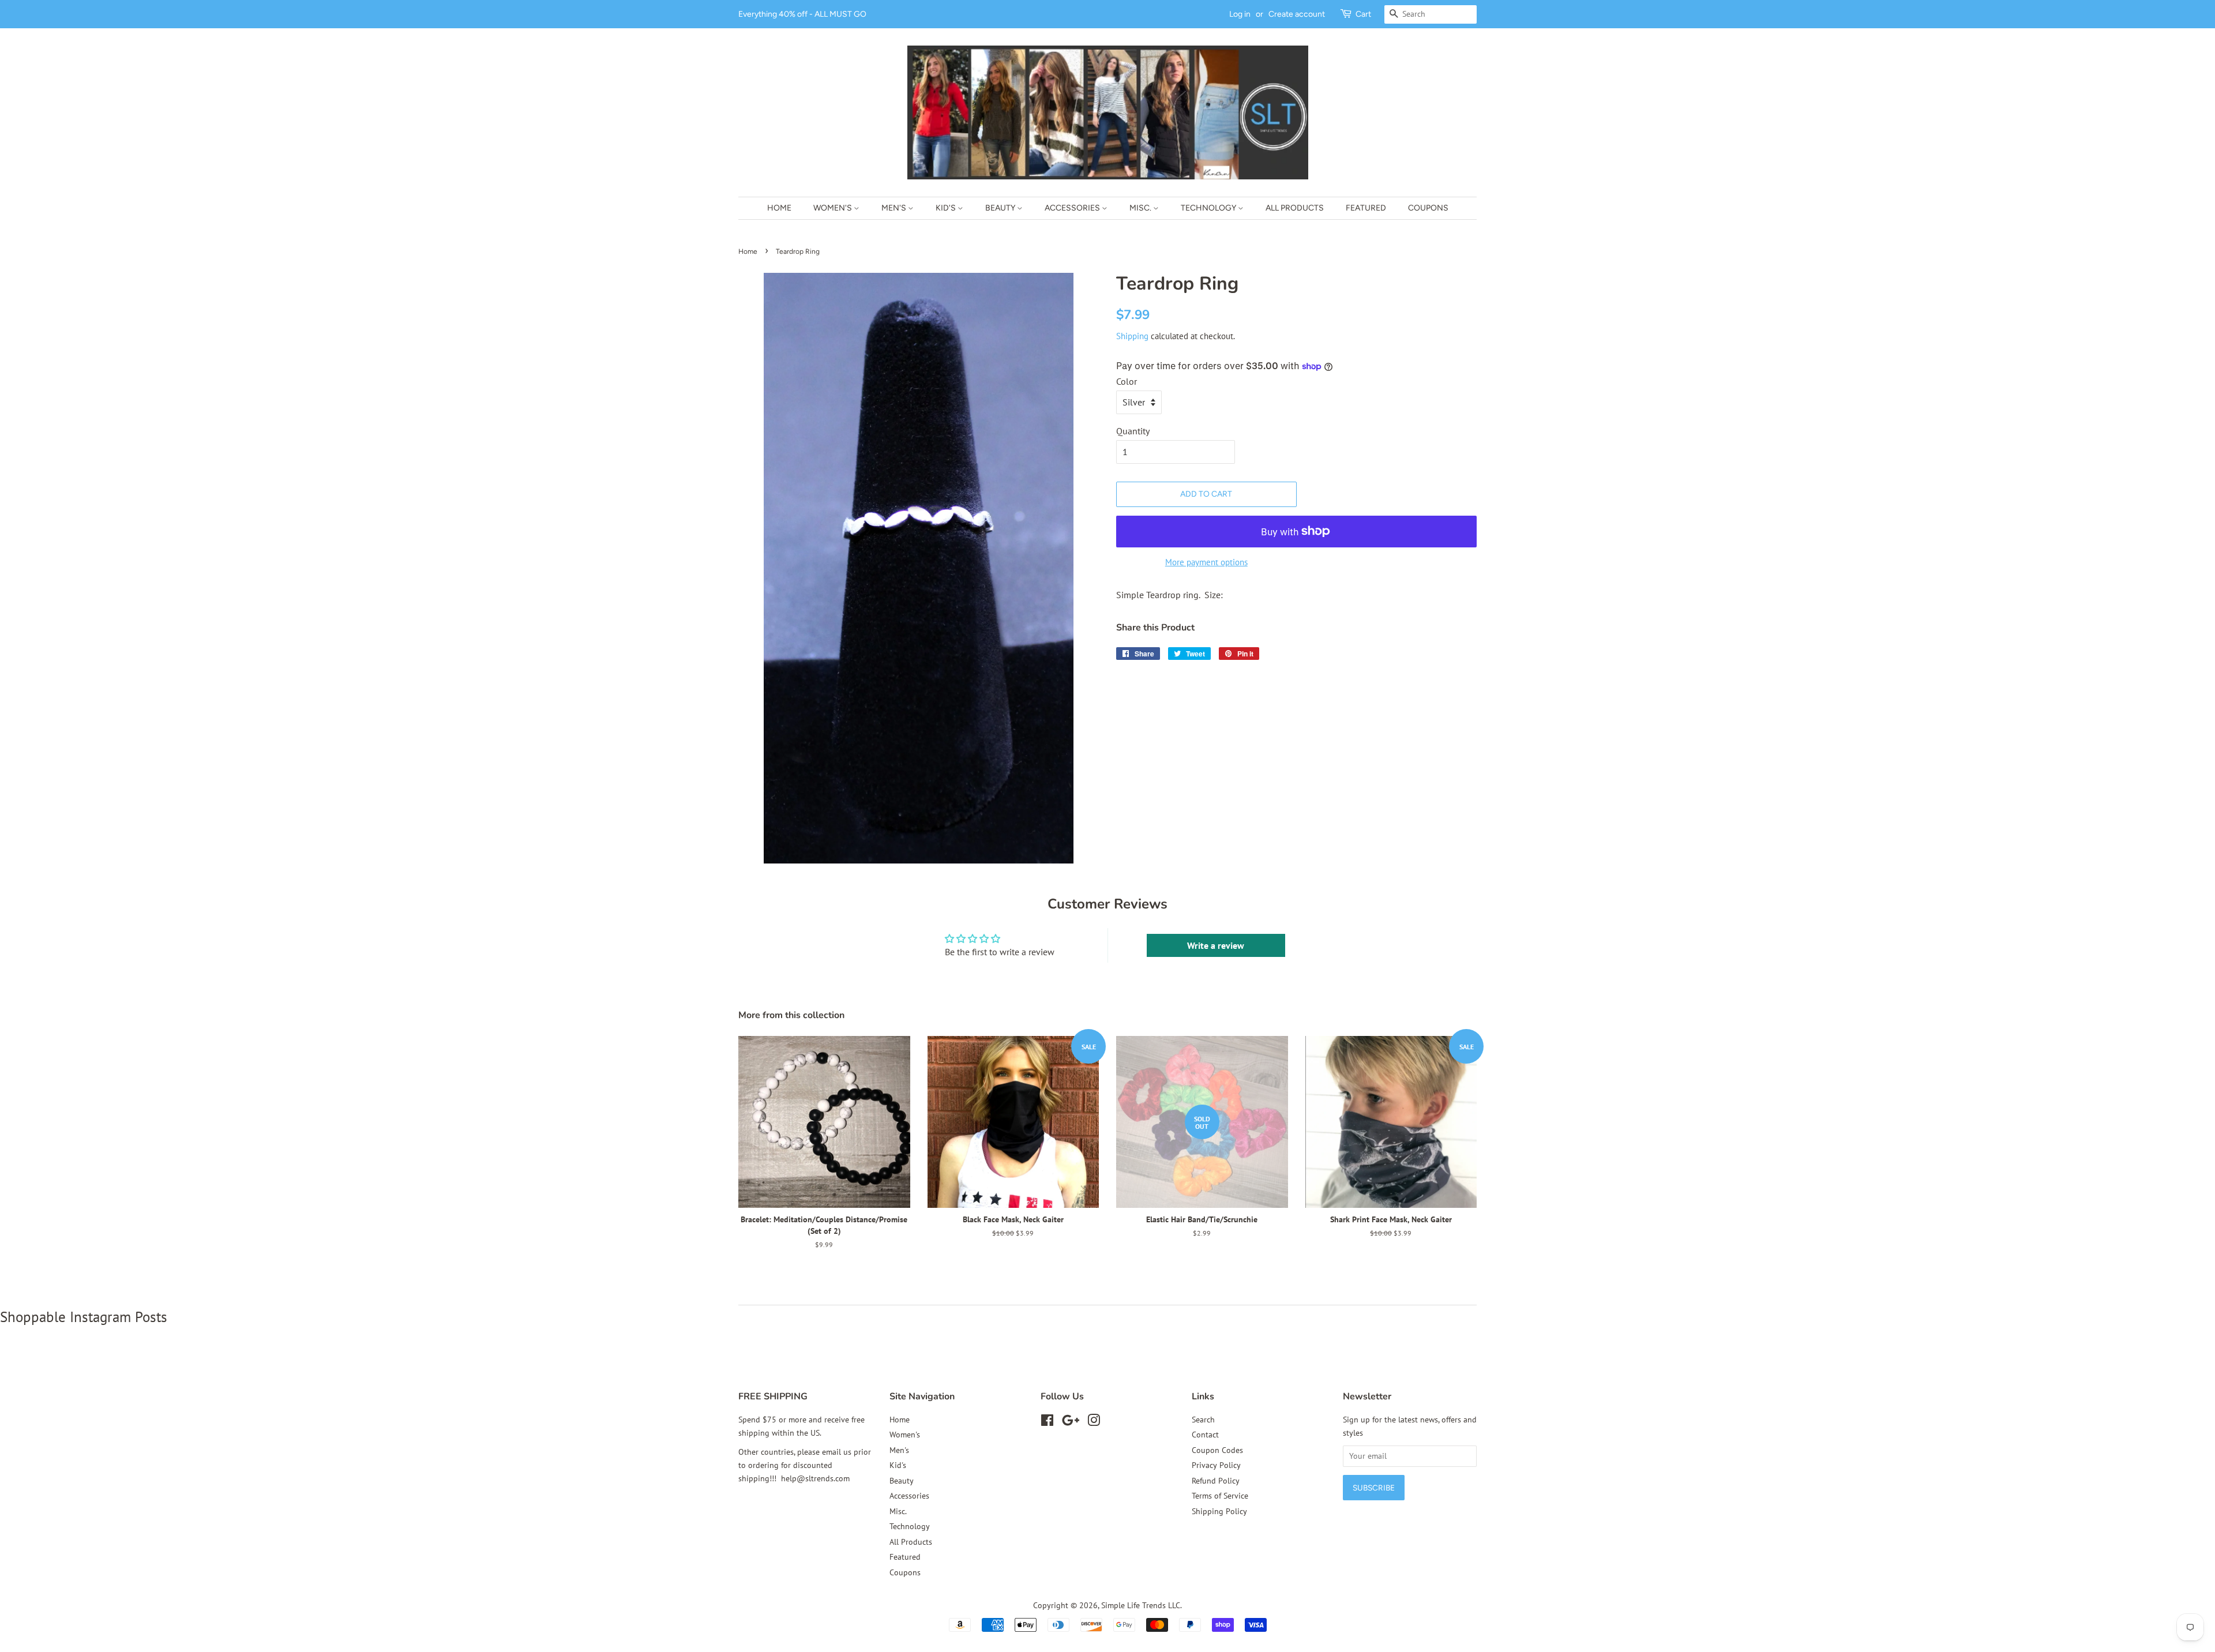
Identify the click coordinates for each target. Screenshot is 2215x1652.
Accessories (1073, 208)
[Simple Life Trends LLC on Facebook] (1047, 1422)
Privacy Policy (1216, 1465)
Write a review (1216, 945)
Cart (1363, 14)
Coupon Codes (1217, 1450)
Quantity (1133, 431)
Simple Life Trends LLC (1141, 1605)
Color (1127, 381)
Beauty (1001, 208)
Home (779, 208)
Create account (1297, 14)
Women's (834, 208)
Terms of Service (1220, 1496)
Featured (1366, 208)
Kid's (947, 208)
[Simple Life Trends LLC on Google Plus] (1071, 1422)
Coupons (1428, 208)
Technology (1209, 208)
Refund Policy (1216, 1481)
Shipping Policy (1219, 1511)
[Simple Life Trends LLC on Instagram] (1094, 1422)
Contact (1205, 1435)
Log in (1240, 14)
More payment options (1206, 562)
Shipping (1132, 336)
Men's (895, 208)
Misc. (1141, 208)
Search (1203, 1420)
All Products (1295, 208)
